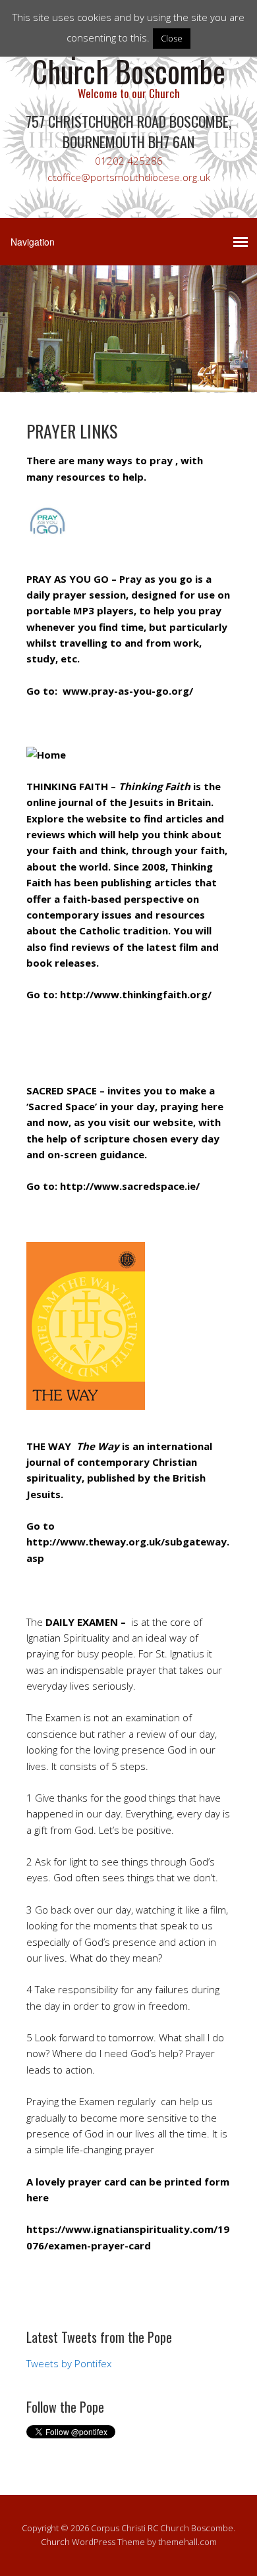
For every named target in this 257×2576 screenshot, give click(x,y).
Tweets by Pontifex (69, 2363)
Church (55, 2542)
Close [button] (172, 38)
